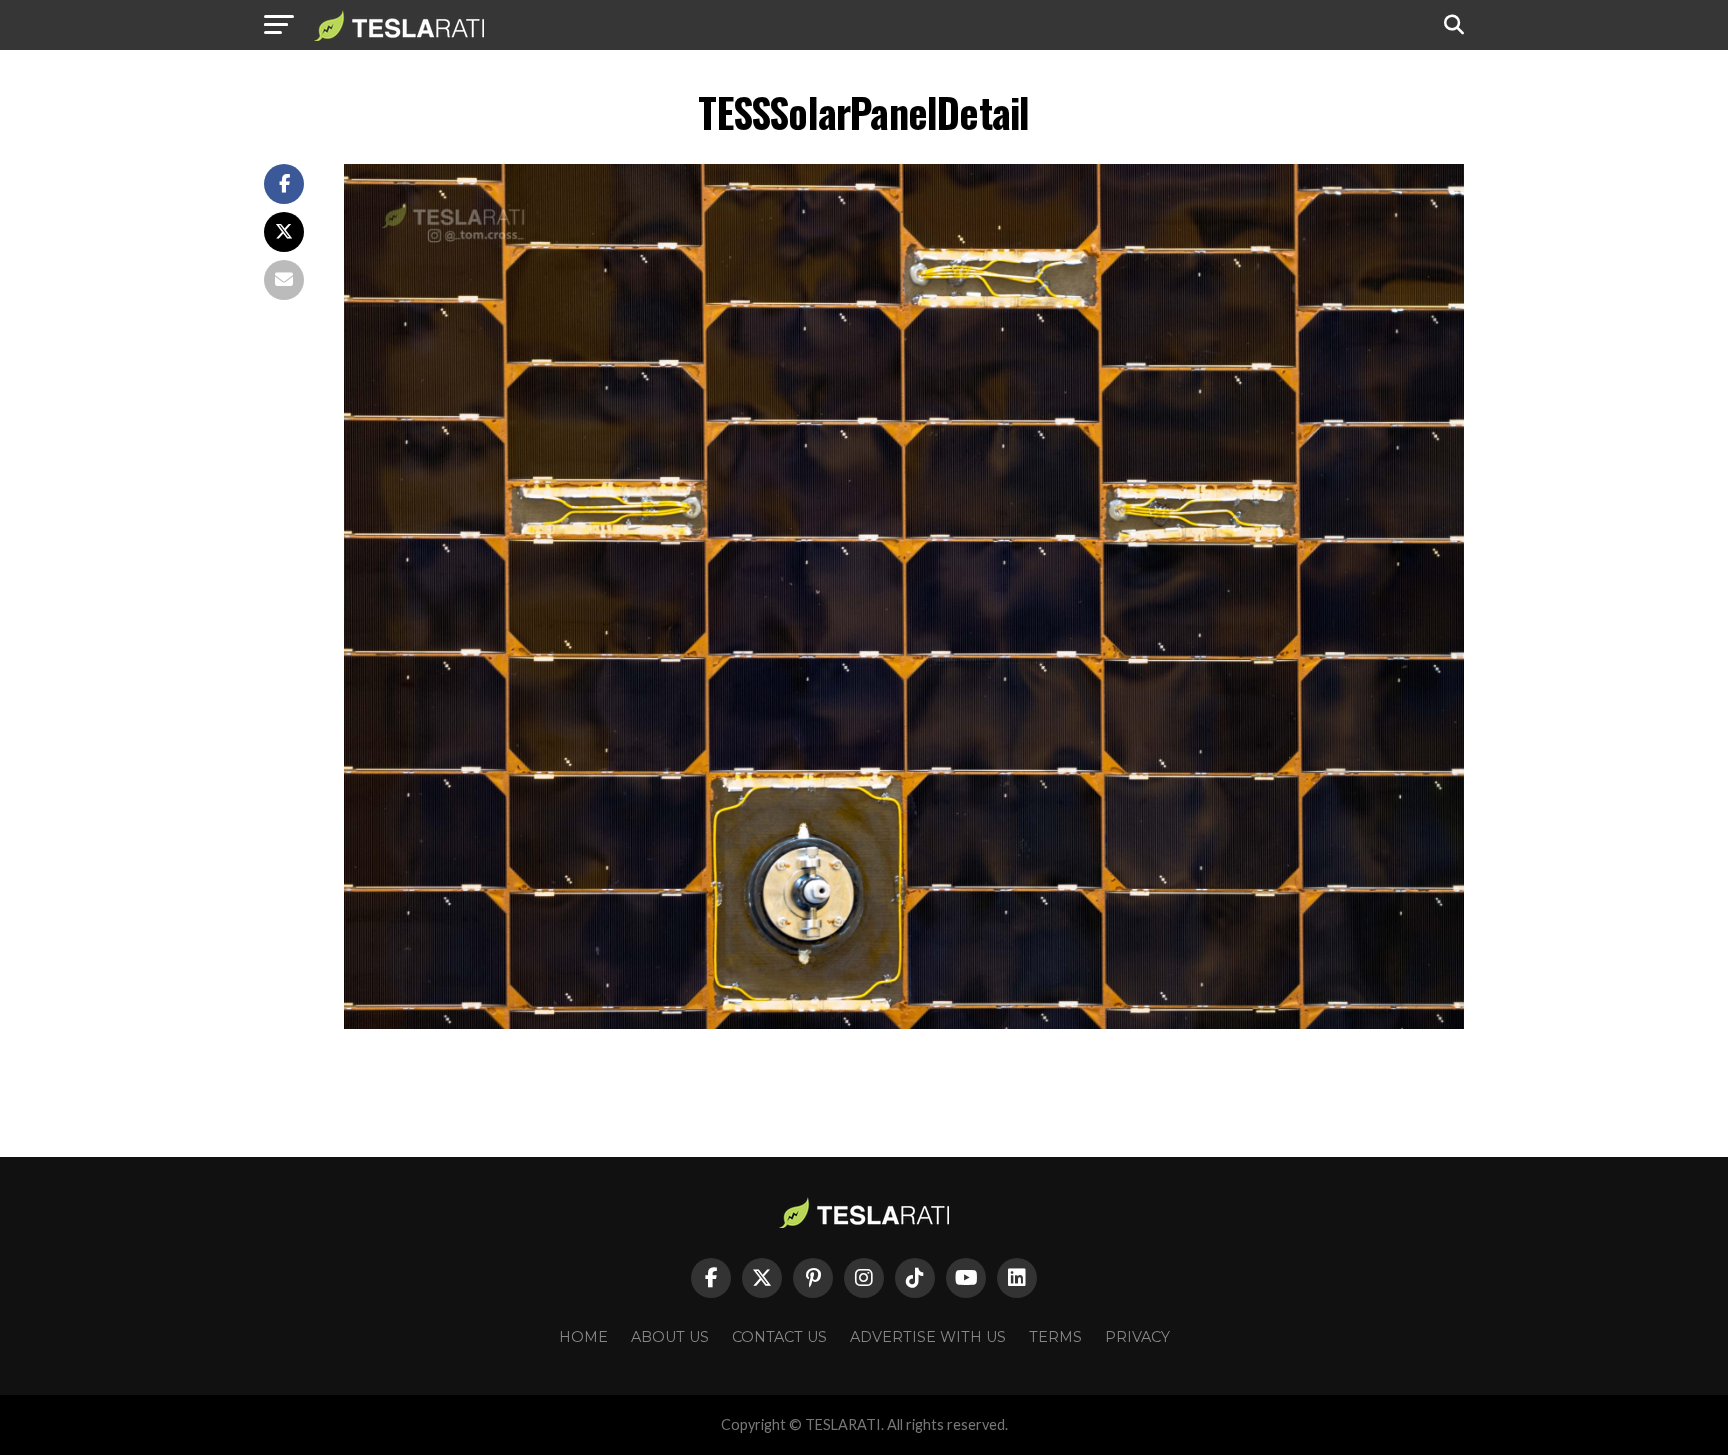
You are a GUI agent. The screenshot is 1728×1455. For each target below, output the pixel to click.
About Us (670, 1337)
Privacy (1137, 1337)
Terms (1055, 1337)
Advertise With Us (928, 1337)
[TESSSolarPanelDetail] (904, 1023)
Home (583, 1337)
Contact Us (779, 1337)
